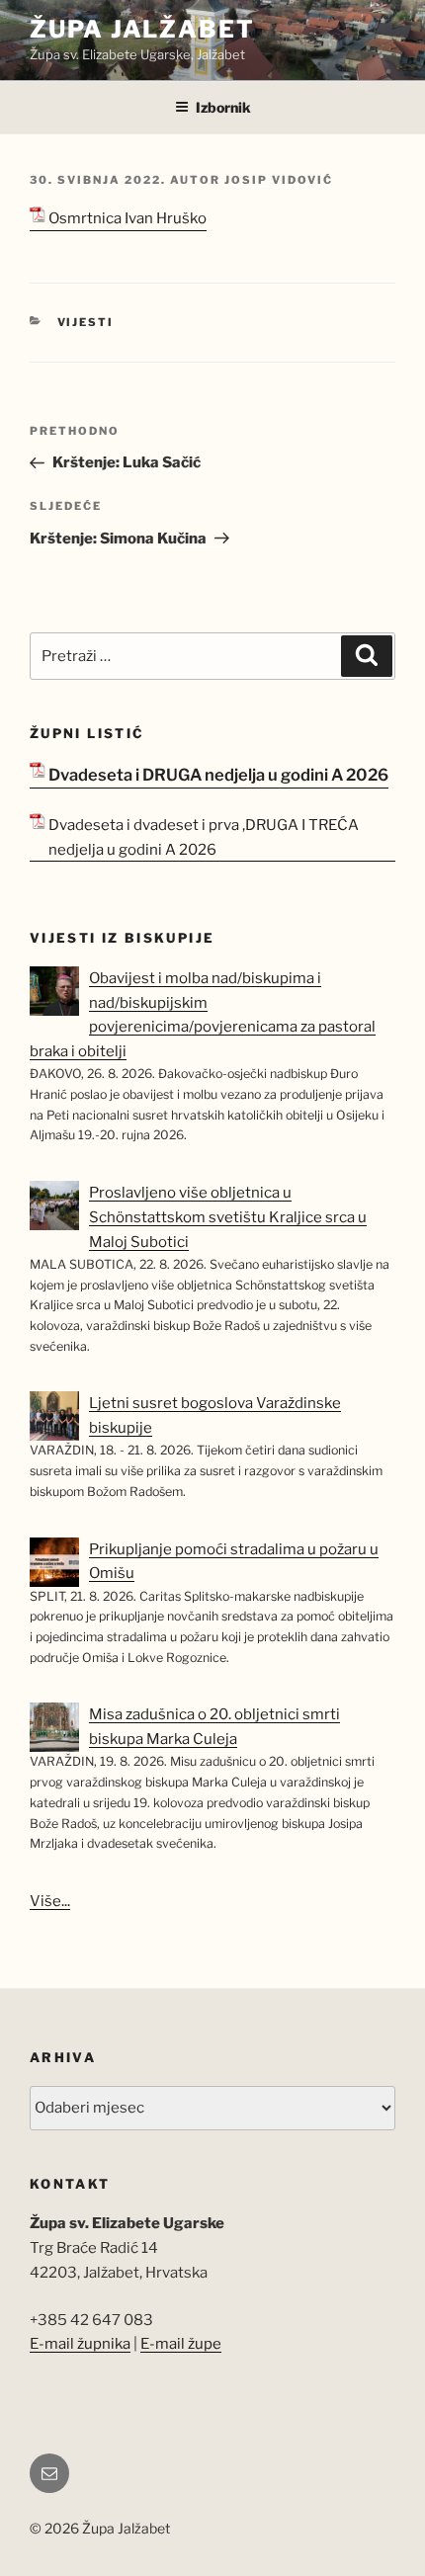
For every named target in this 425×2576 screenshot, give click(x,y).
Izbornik (223, 107)
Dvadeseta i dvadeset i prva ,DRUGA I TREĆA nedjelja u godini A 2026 (204, 837)
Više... (50, 1901)
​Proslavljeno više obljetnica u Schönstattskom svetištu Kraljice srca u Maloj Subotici (228, 1217)
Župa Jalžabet (142, 29)
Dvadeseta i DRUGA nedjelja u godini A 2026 (218, 775)
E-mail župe (181, 2344)
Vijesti (86, 322)
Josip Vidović (279, 180)
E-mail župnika (80, 2344)
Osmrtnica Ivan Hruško (127, 218)
